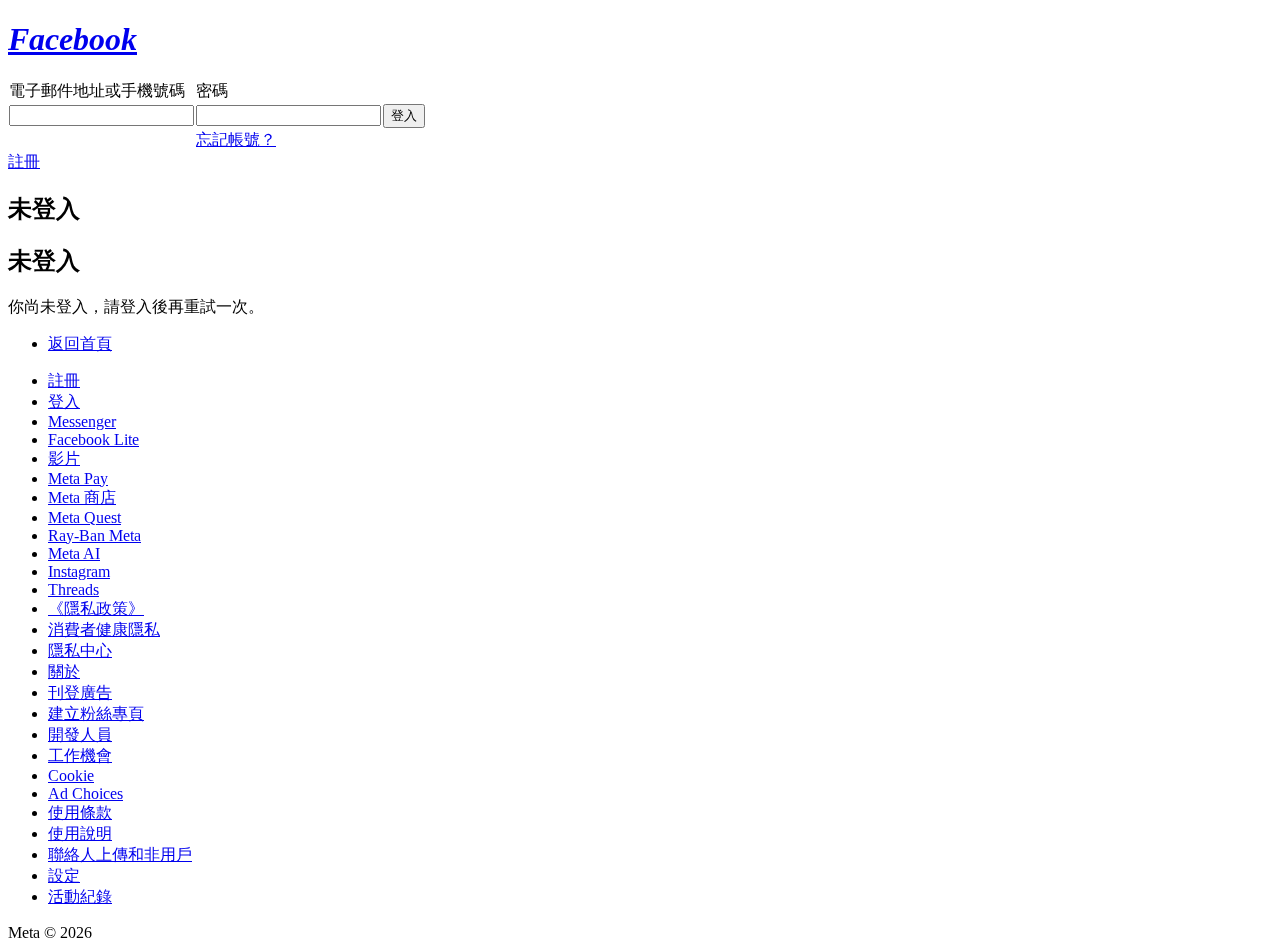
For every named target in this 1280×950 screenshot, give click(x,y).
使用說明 (80, 833)
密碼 (212, 90)
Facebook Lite (93, 439)
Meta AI (74, 553)
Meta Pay (78, 478)
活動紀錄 (80, 896)
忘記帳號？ (236, 139)
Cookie (71, 775)
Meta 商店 (82, 497)
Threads (73, 589)
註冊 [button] (24, 161)
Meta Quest (84, 517)
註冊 (64, 380)
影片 (64, 458)
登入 (64, 401)
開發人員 (80, 734)
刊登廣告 (80, 692)
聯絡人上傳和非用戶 (120, 854)
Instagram (79, 571)
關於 (64, 671)
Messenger (82, 421)
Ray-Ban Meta (94, 535)
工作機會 (80, 755)
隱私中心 (80, 650)
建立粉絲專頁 (96, 713)
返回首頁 (80, 343)
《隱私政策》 (96, 608)
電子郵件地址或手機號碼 (97, 90)
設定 (64, 875)
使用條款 (80, 812)
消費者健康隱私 (104, 629)
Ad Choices (85, 793)
